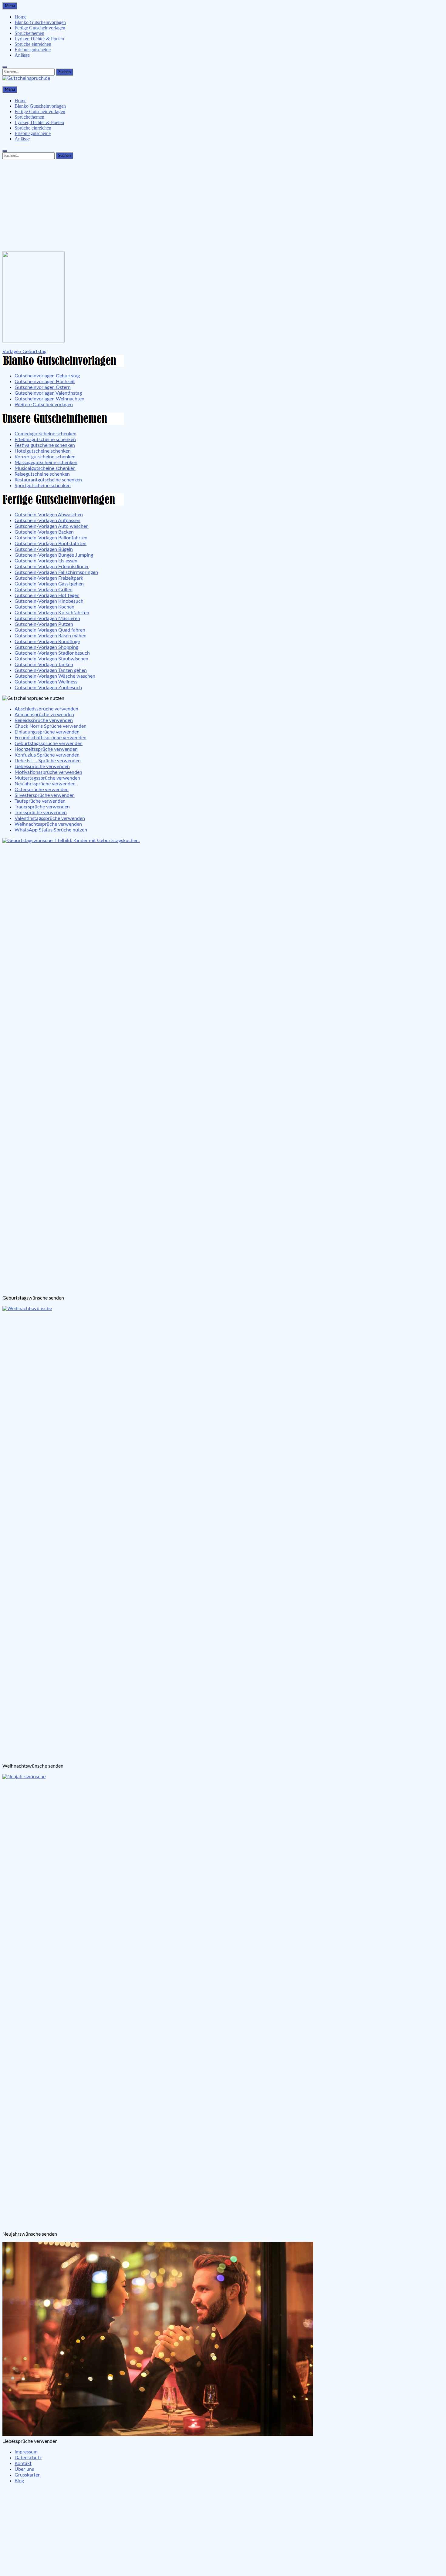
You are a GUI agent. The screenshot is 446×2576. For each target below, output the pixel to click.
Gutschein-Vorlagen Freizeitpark (49, 578)
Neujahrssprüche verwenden (45, 784)
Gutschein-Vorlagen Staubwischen (51, 659)
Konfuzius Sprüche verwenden (47, 755)
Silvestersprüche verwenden (45, 795)
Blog (19, 2481)
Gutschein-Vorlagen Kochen (44, 607)
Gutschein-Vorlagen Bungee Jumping (54, 555)
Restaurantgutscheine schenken (48, 480)
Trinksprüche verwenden (41, 813)
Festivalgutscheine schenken (45, 445)
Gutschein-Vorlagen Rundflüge (47, 642)
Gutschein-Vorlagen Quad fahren (50, 630)
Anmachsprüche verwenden (44, 715)
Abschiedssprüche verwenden (46, 709)
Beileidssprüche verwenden (44, 720)
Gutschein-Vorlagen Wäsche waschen (55, 676)
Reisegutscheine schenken (42, 474)
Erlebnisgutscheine (33, 50)
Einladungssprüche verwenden (47, 732)
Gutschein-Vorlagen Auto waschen (52, 526)
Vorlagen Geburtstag (24, 352)
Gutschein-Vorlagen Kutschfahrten (52, 613)
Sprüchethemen (29, 33)
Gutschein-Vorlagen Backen (44, 532)
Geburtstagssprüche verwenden (49, 743)
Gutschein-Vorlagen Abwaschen (49, 515)
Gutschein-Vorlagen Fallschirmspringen (56, 572)
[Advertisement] (223, 204)
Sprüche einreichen (33, 44)
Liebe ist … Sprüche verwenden (48, 761)
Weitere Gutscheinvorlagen (44, 405)
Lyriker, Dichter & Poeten (39, 39)
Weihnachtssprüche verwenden (48, 824)
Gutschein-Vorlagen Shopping (46, 647)
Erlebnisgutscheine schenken (45, 440)
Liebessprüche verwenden (42, 767)
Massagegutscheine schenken (46, 463)
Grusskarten (28, 2475)
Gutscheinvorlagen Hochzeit (45, 382)
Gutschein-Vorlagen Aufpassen (47, 521)
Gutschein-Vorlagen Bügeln (44, 549)
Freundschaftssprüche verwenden (51, 738)
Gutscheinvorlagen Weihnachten (49, 399)
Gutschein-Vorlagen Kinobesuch (49, 601)
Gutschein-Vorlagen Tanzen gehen (51, 670)
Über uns (24, 2469)
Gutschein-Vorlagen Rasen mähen (51, 636)
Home (20, 17)
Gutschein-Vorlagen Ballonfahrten (51, 538)
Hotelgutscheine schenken (43, 451)
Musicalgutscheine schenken (45, 468)
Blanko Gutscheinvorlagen (40, 22)
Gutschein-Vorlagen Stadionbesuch (52, 653)
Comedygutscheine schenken (46, 434)
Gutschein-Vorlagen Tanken (44, 665)
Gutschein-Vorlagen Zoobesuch (48, 688)
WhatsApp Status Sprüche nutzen (51, 830)
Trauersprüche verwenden (42, 807)
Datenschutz (28, 2458)
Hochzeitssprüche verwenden (46, 749)
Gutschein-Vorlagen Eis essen (46, 561)
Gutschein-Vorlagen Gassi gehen (49, 584)
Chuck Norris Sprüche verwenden (51, 726)
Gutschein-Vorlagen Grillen (44, 590)
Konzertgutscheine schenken (45, 457)
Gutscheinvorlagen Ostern (43, 387)
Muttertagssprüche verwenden (47, 778)
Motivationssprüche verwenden (48, 772)
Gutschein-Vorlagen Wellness (46, 682)
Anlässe (22, 55)
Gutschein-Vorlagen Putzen (44, 624)
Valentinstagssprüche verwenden (50, 818)
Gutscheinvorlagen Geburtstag (47, 376)
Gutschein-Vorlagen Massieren (47, 619)
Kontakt (23, 2463)
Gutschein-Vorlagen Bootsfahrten (51, 544)
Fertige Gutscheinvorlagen (40, 28)
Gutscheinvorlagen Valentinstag (48, 393)
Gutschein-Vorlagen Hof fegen (47, 595)
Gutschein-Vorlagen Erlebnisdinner (52, 567)
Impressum (26, 2452)
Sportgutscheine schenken (43, 486)
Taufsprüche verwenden (40, 801)
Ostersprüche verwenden (42, 790)
